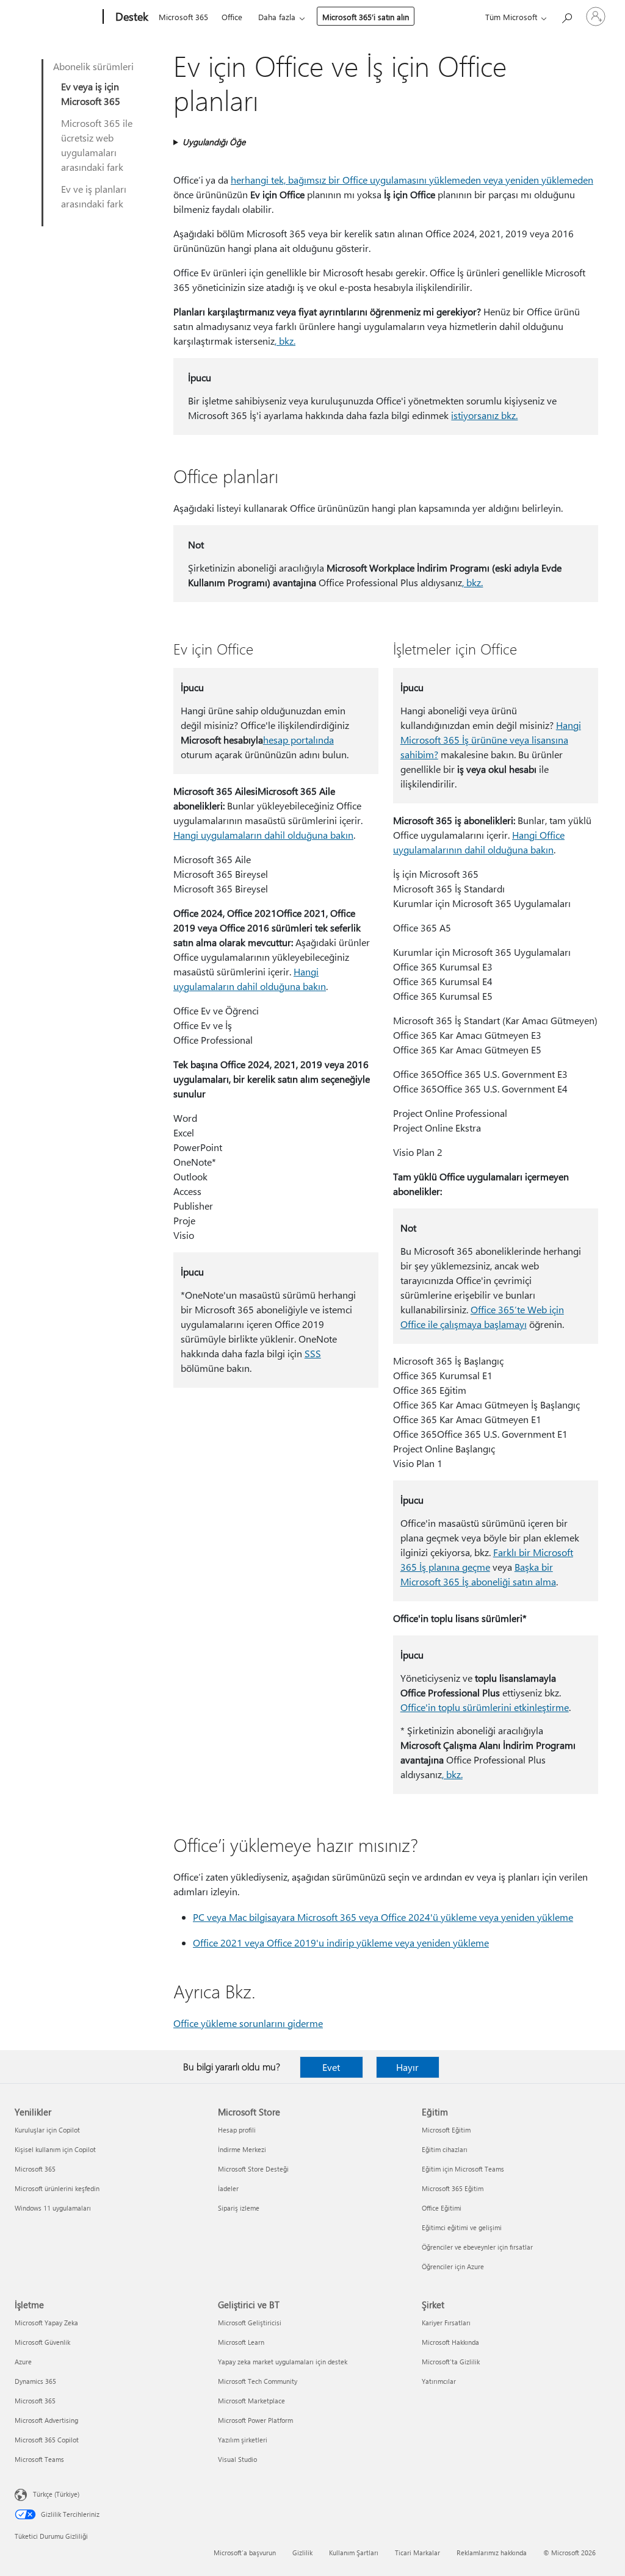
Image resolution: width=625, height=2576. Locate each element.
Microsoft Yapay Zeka (46, 2323)
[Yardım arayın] (566, 16)
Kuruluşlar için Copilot (47, 2130)
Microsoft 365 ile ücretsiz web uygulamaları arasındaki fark (97, 145)
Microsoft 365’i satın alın (366, 17)
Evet (331, 2067)
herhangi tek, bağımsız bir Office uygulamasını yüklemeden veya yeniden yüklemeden (412, 180)
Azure (23, 2362)
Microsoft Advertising (46, 2420)
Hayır (407, 2067)
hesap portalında (298, 740)
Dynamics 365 (35, 2381)
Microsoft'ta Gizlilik (451, 2362)
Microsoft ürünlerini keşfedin (57, 2188)
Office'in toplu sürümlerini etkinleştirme (485, 1707)
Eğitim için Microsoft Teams (463, 2169)
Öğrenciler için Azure (453, 2266)
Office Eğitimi (442, 2208)
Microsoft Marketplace (251, 2401)
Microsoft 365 (183, 17)
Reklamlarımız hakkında (492, 2553)
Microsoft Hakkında (450, 2342)
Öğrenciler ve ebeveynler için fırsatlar (477, 2247)
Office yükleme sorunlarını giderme (248, 2023)
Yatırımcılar (439, 2381)
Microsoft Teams (39, 2459)
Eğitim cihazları (445, 2149)
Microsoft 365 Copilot (47, 2440)
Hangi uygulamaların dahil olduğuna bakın (263, 835)
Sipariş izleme (239, 2208)
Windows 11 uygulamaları (53, 2208)
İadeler (228, 2188)
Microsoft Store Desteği (253, 2169)
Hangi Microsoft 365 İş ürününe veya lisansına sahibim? (491, 740)
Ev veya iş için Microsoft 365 (91, 94)
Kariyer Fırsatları (446, 2323)
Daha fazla (277, 17)
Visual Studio (237, 2459)
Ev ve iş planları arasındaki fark (94, 196)
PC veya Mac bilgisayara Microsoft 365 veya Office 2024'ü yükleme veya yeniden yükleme (383, 1917)
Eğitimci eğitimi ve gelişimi (462, 2227)
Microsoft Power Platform (255, 2420)
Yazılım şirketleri (243, 2440)
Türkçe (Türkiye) (56, 2494)
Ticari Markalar (417, 2553)
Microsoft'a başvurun (245, 2553)
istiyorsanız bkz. (484, 415)
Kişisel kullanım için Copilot (55, 2149)
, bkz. (285, 341)
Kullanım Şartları (354, 2553)
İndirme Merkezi (242, 2149)
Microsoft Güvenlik (42, 2342)
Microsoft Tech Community (258, 2381)
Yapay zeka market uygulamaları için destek (283, 2362)
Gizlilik (302, 2553)
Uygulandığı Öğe (214, 142)
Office (232, 17)
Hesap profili (237, 2130)
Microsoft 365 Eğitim (453, 2188)
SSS (313, 1353)
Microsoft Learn (241, 2342)
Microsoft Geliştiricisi (250, 2323)
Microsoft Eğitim (446, 2130)
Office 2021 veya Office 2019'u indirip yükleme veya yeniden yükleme (341, 1943)
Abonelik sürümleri (93, 66)
